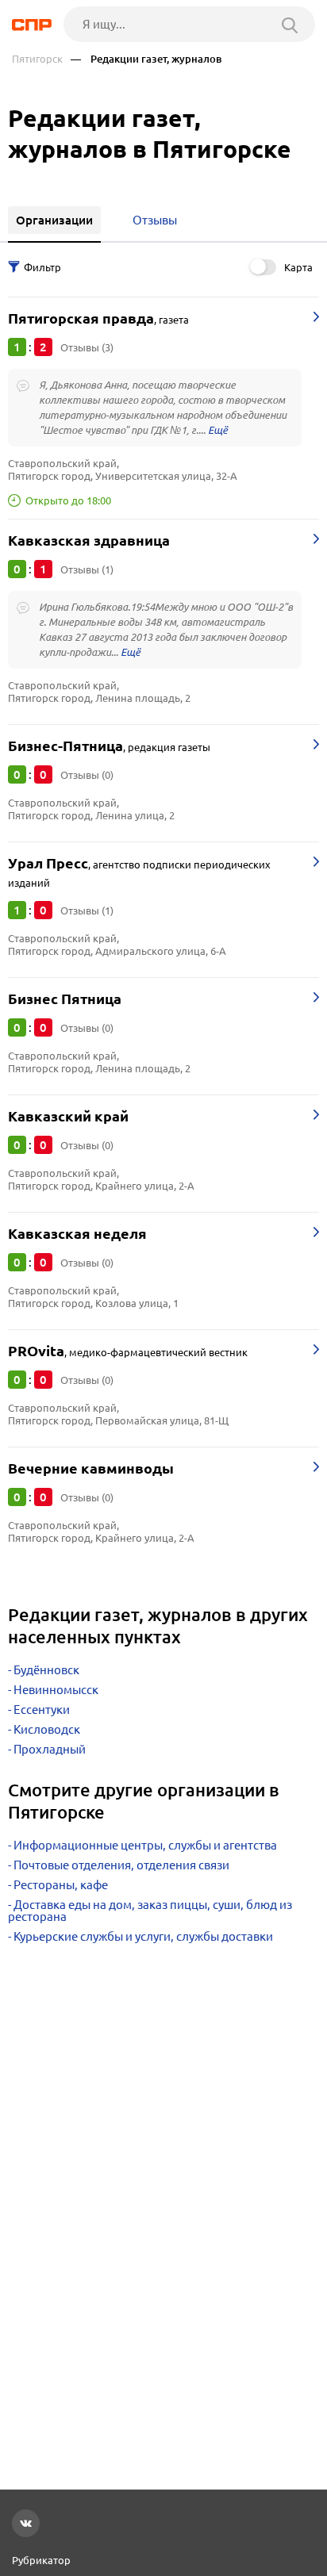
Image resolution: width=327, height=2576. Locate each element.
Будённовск (46, 1670)
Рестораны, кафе (61, 1885)
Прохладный (50, 1749)
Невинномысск (56, 1690)
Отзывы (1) (87, 569)
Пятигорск (37, 59)
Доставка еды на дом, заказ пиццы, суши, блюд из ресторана (150, 1911)
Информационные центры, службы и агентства (145, 1845)
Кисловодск (47, 1729)
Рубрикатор (41, 2560)
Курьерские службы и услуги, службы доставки (143, 1936)
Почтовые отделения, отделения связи (121, 1865)
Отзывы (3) (87, 347)
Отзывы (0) (87, 775)
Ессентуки (42, 1710)
